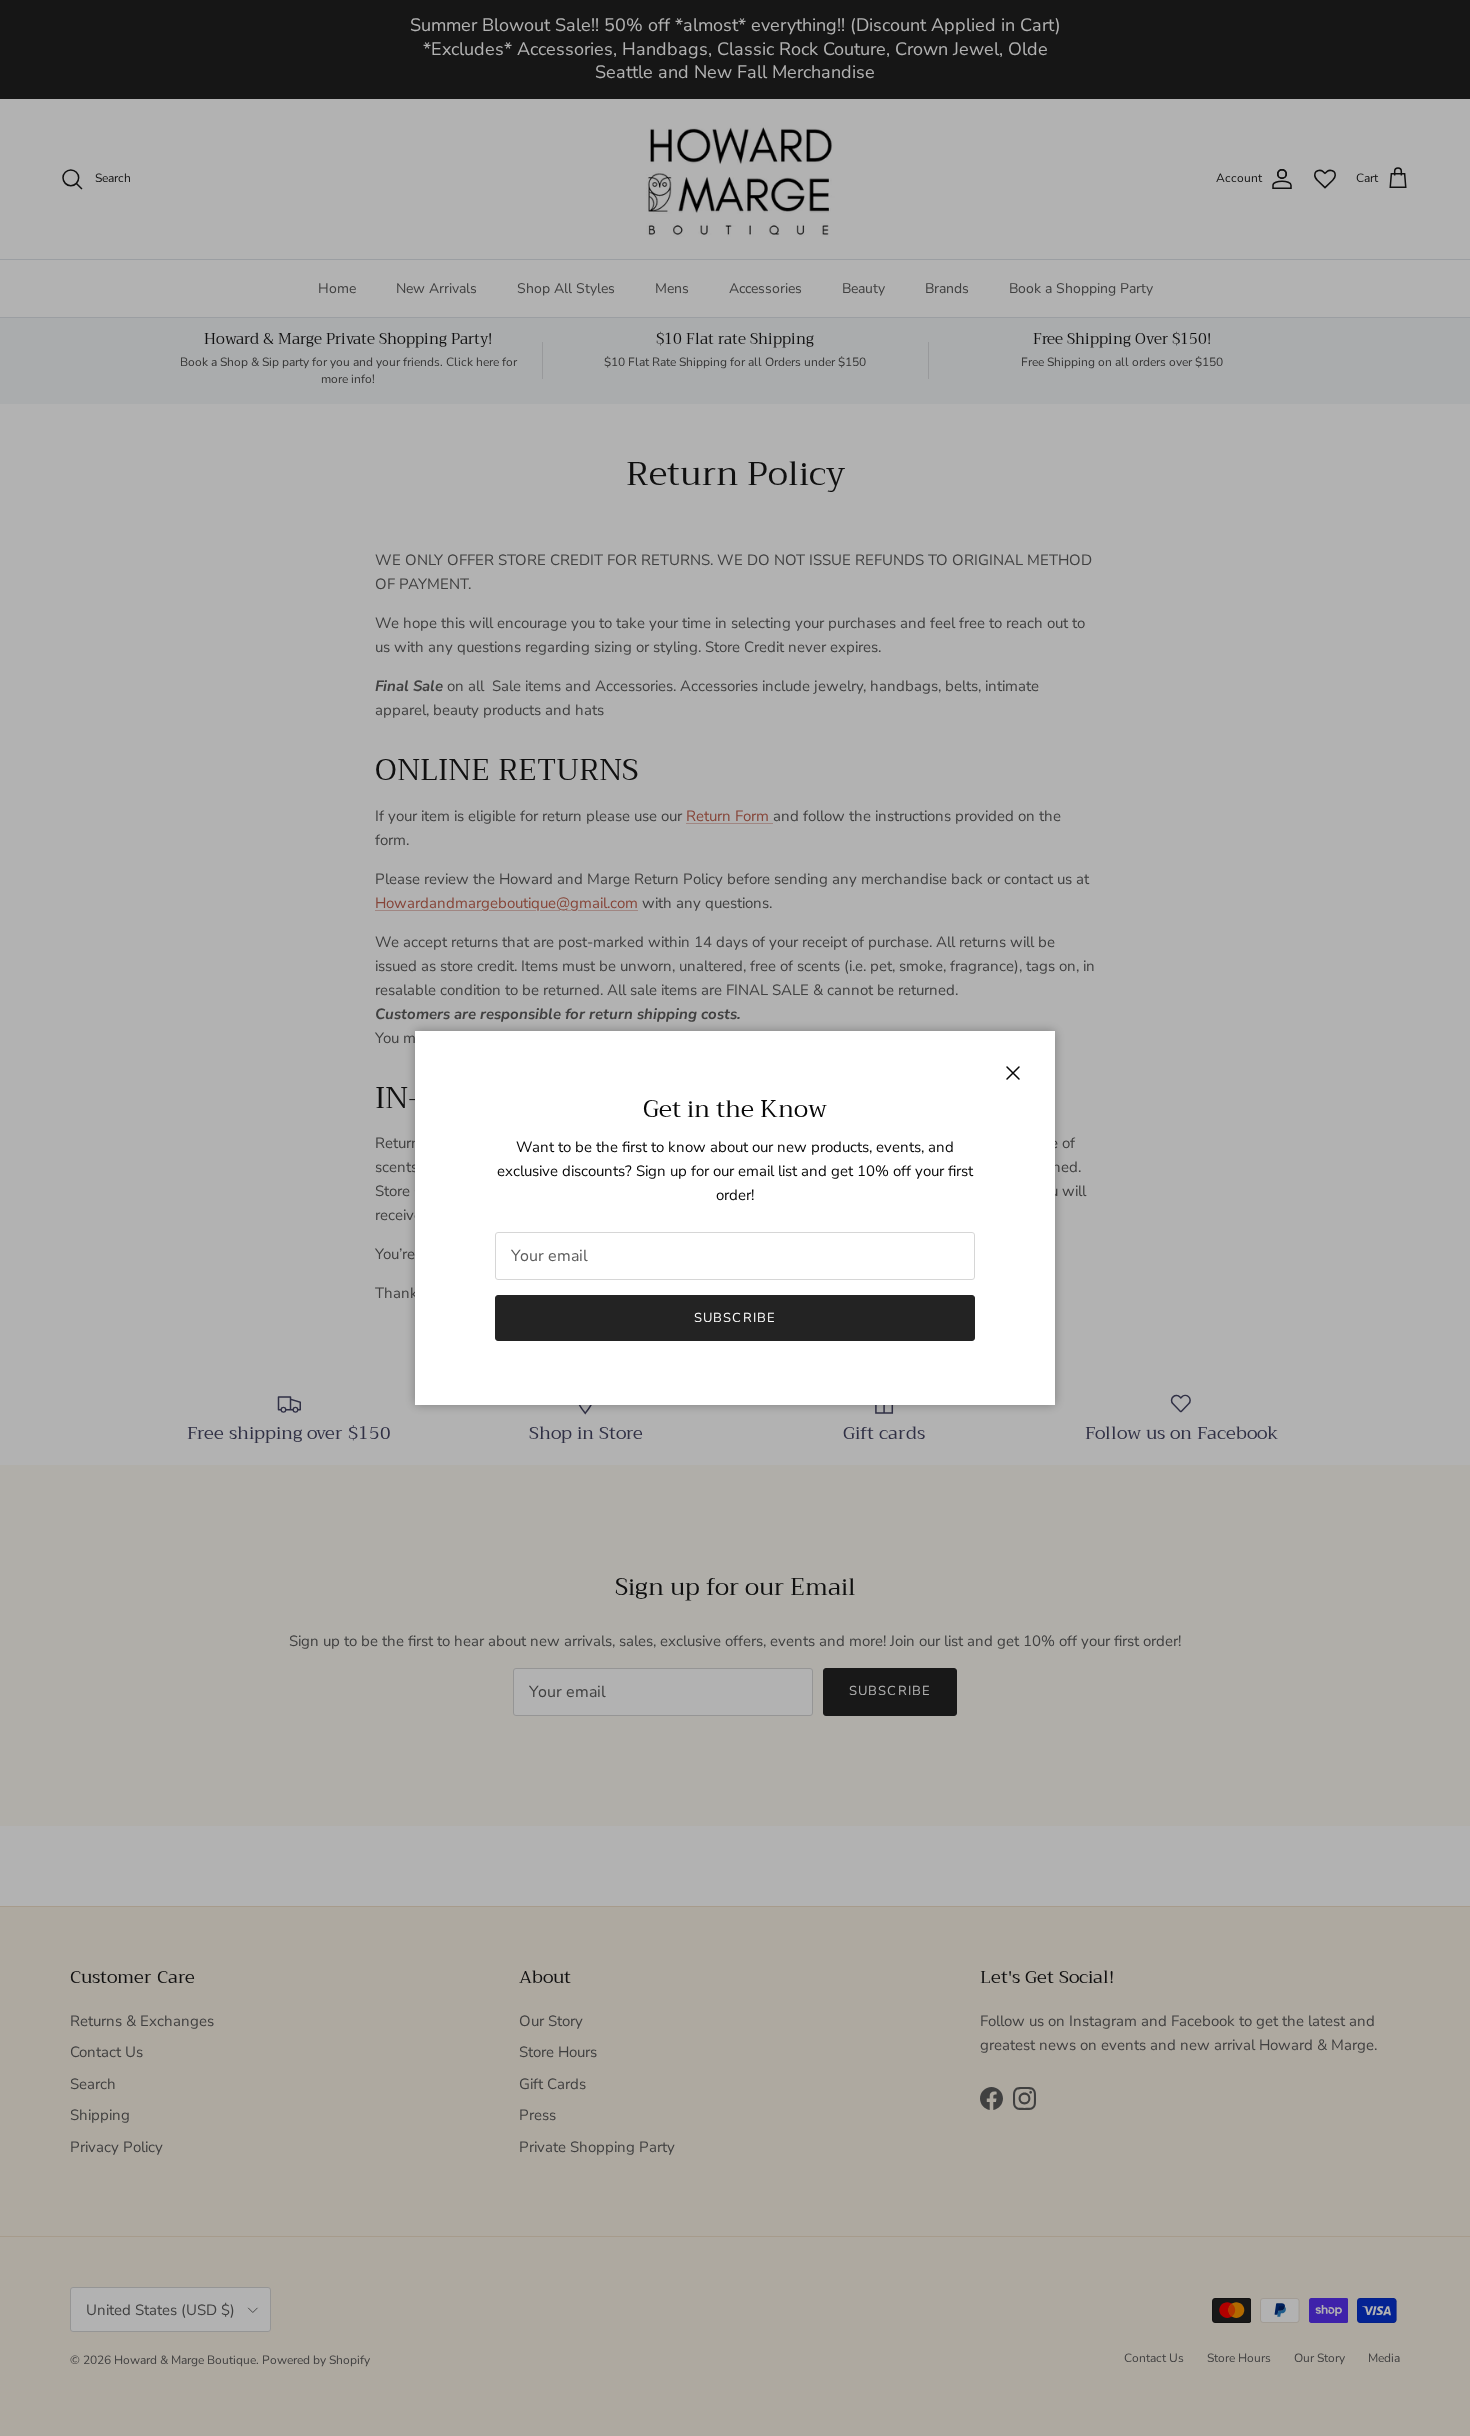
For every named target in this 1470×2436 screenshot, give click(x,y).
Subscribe (734, 1318)
